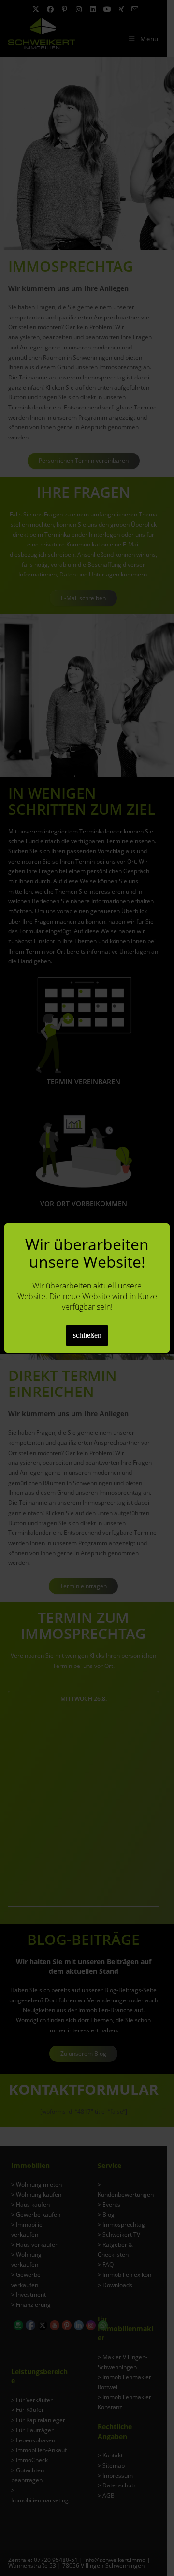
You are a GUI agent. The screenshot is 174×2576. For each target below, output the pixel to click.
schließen (87, 1335)
